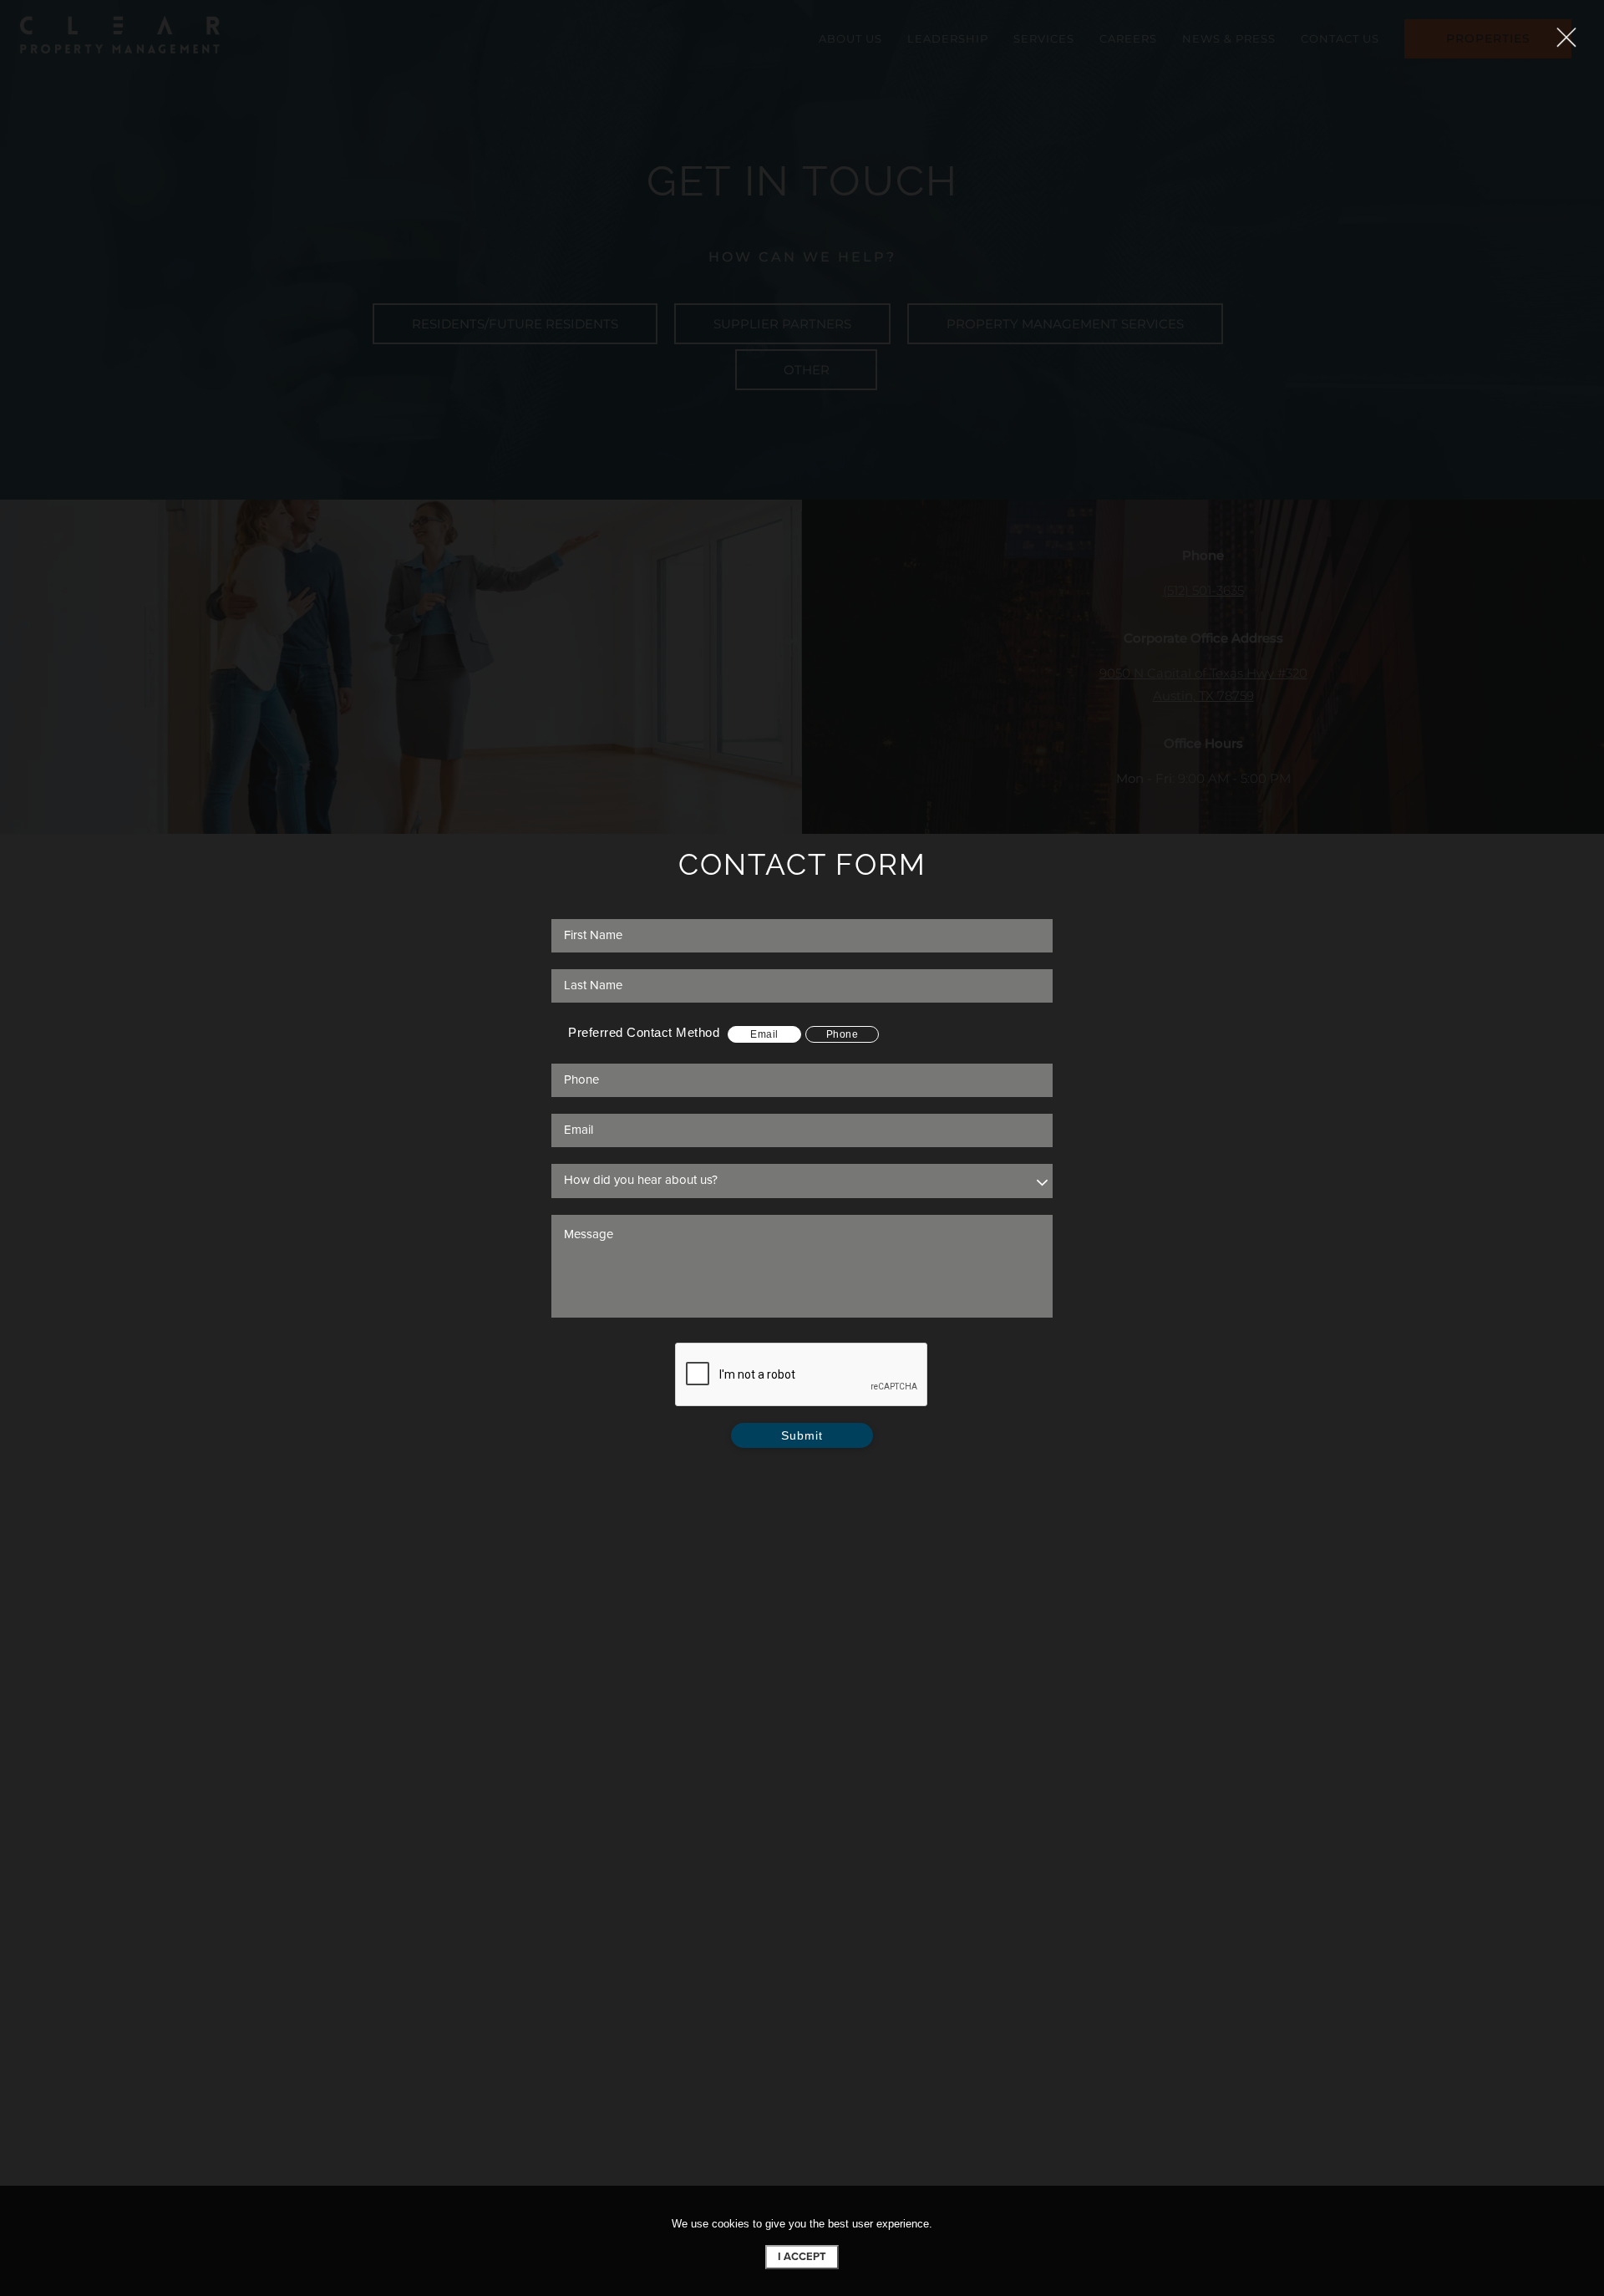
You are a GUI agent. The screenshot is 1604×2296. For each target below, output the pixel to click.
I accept (802, 2257)
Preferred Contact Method (644, 1032)
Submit (802, 1435)
